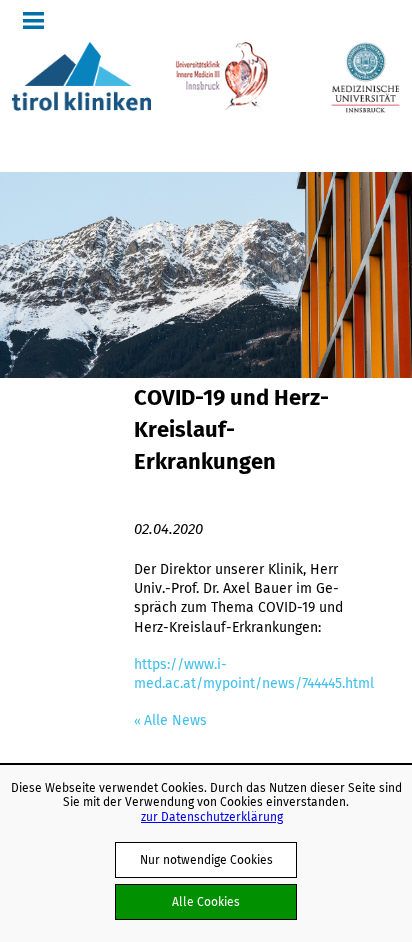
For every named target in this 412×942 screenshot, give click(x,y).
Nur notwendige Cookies (206, 859)
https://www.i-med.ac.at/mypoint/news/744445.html (254, 674)
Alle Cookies (206, 901)
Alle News (175, 720)
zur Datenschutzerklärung (212, 816)
